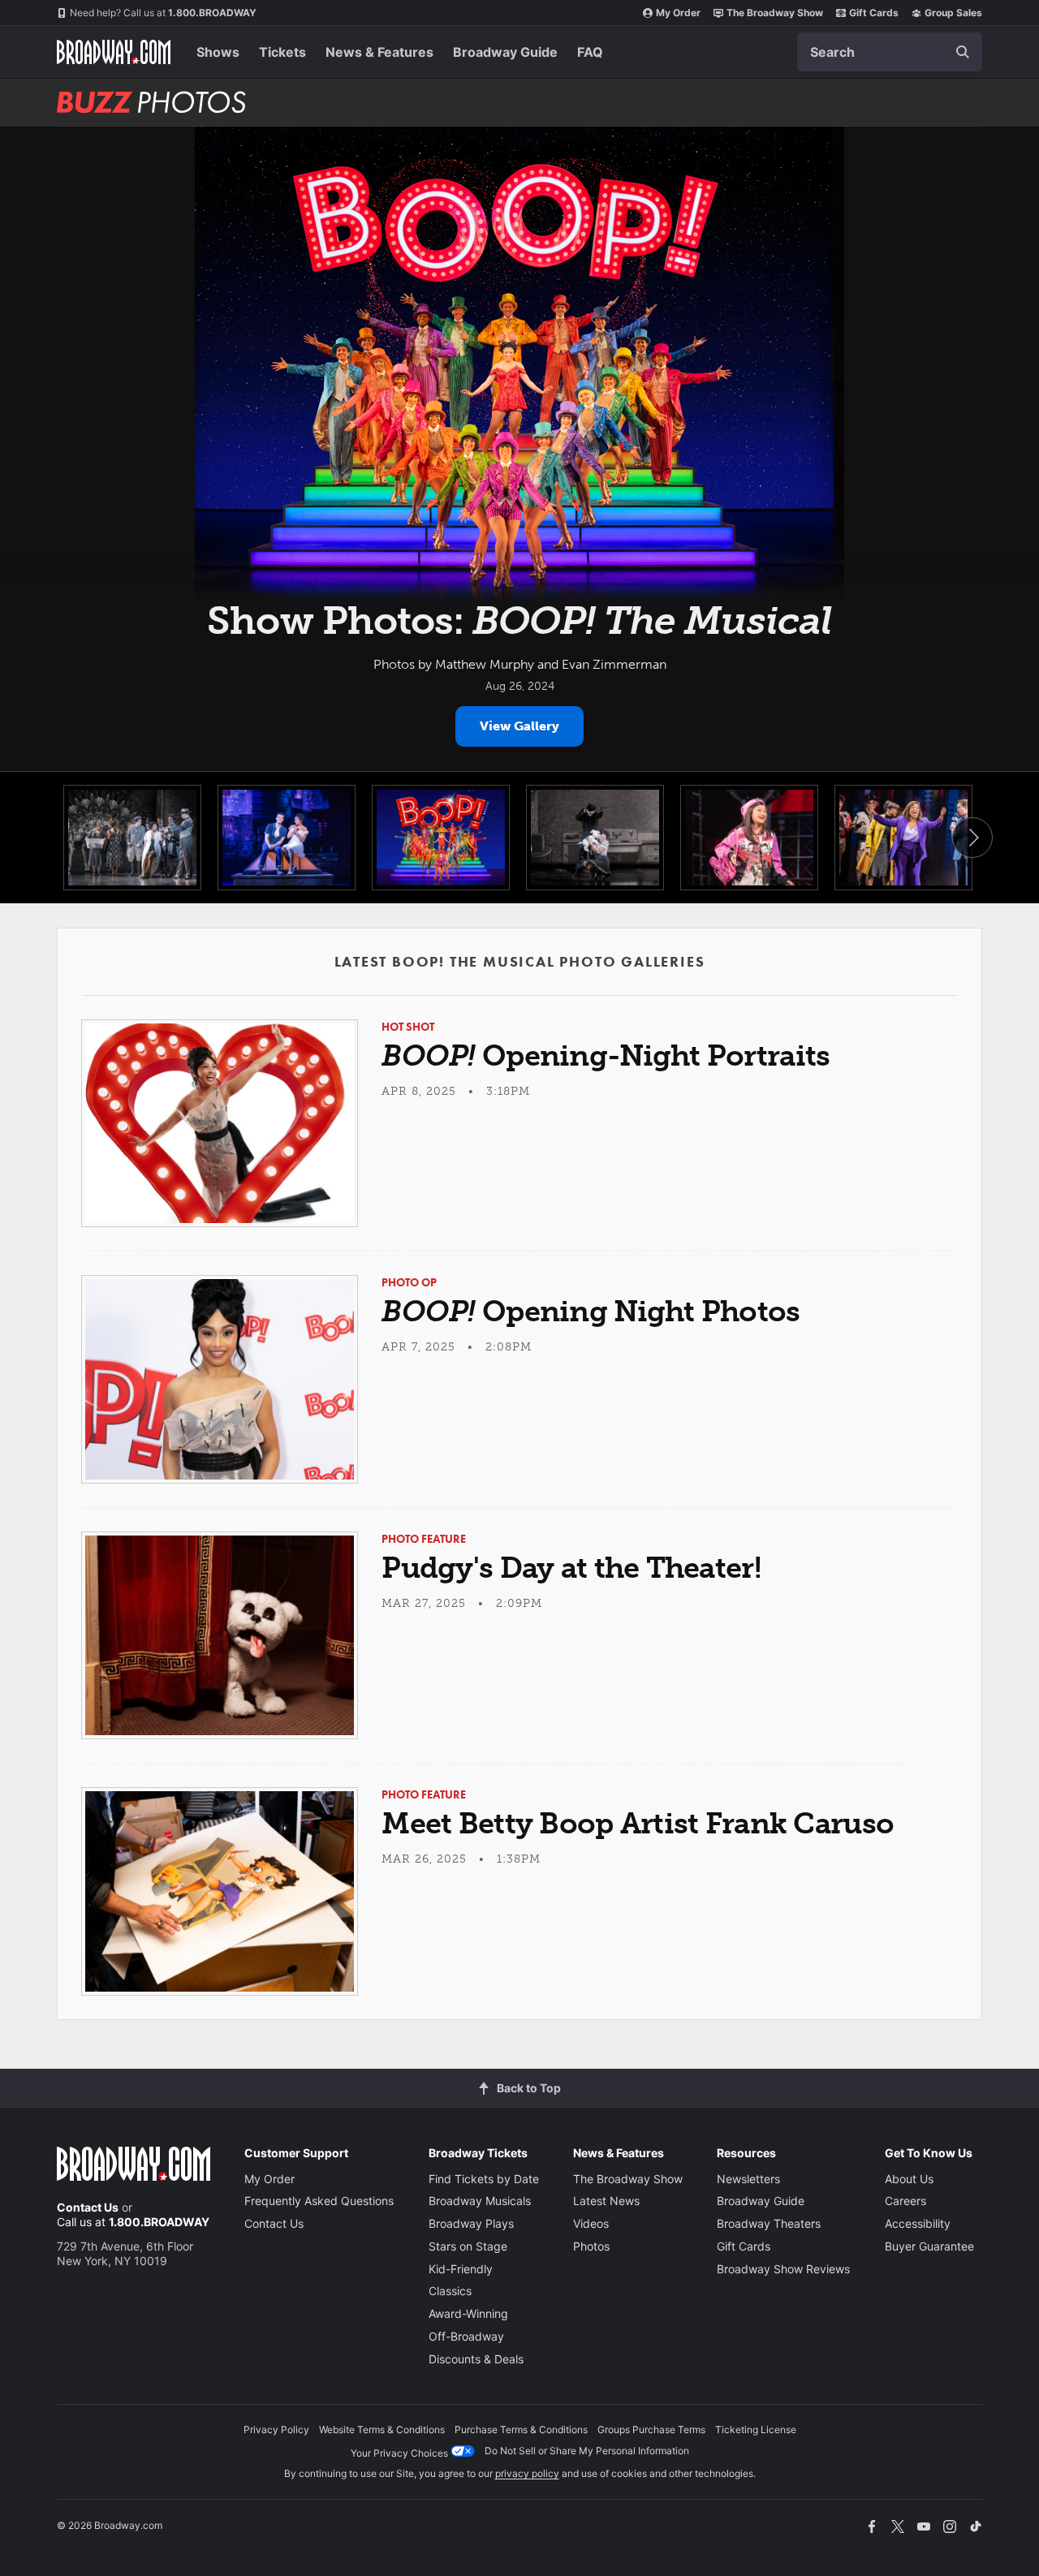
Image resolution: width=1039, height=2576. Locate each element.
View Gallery (519, 726)
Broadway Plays (471, 2223)
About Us (909, 2179)
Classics (450, 2291)
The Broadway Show (775, 13)
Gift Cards (874, 13)
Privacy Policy (276, 2430)
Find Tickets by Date (484, 2179)
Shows (218, 52)
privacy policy (527, 2473)
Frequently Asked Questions (319, 2201)
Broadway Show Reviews (783, 2269)
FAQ (590, 52)
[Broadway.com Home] (114, 52)
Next (972, 838)
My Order (678, 13)
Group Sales (953, 13)
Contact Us (88, 2207)
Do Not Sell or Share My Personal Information (587, 2451)
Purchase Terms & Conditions (521, 2430)
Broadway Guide (505, 52)
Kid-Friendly (461, 2269)
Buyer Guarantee (929, 2246)
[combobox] (890, 52)
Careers (905, 2201)
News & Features (379, 52)
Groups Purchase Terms (651, 2430)
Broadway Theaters (769, 2223)
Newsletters (748, 2179)
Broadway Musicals (480, 2201)
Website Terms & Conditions (382, 2430)
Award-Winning (468, 2313)
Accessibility (918, 2223)
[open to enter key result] (963, 52)
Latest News (606, 2201)
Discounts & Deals (476, 2359)
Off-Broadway (466, 2336)
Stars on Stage (468, 2246)
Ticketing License (756, 2430)
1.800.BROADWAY (163, 13)
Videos (591, 2223)
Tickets (282, 52)
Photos (591, 2246)
